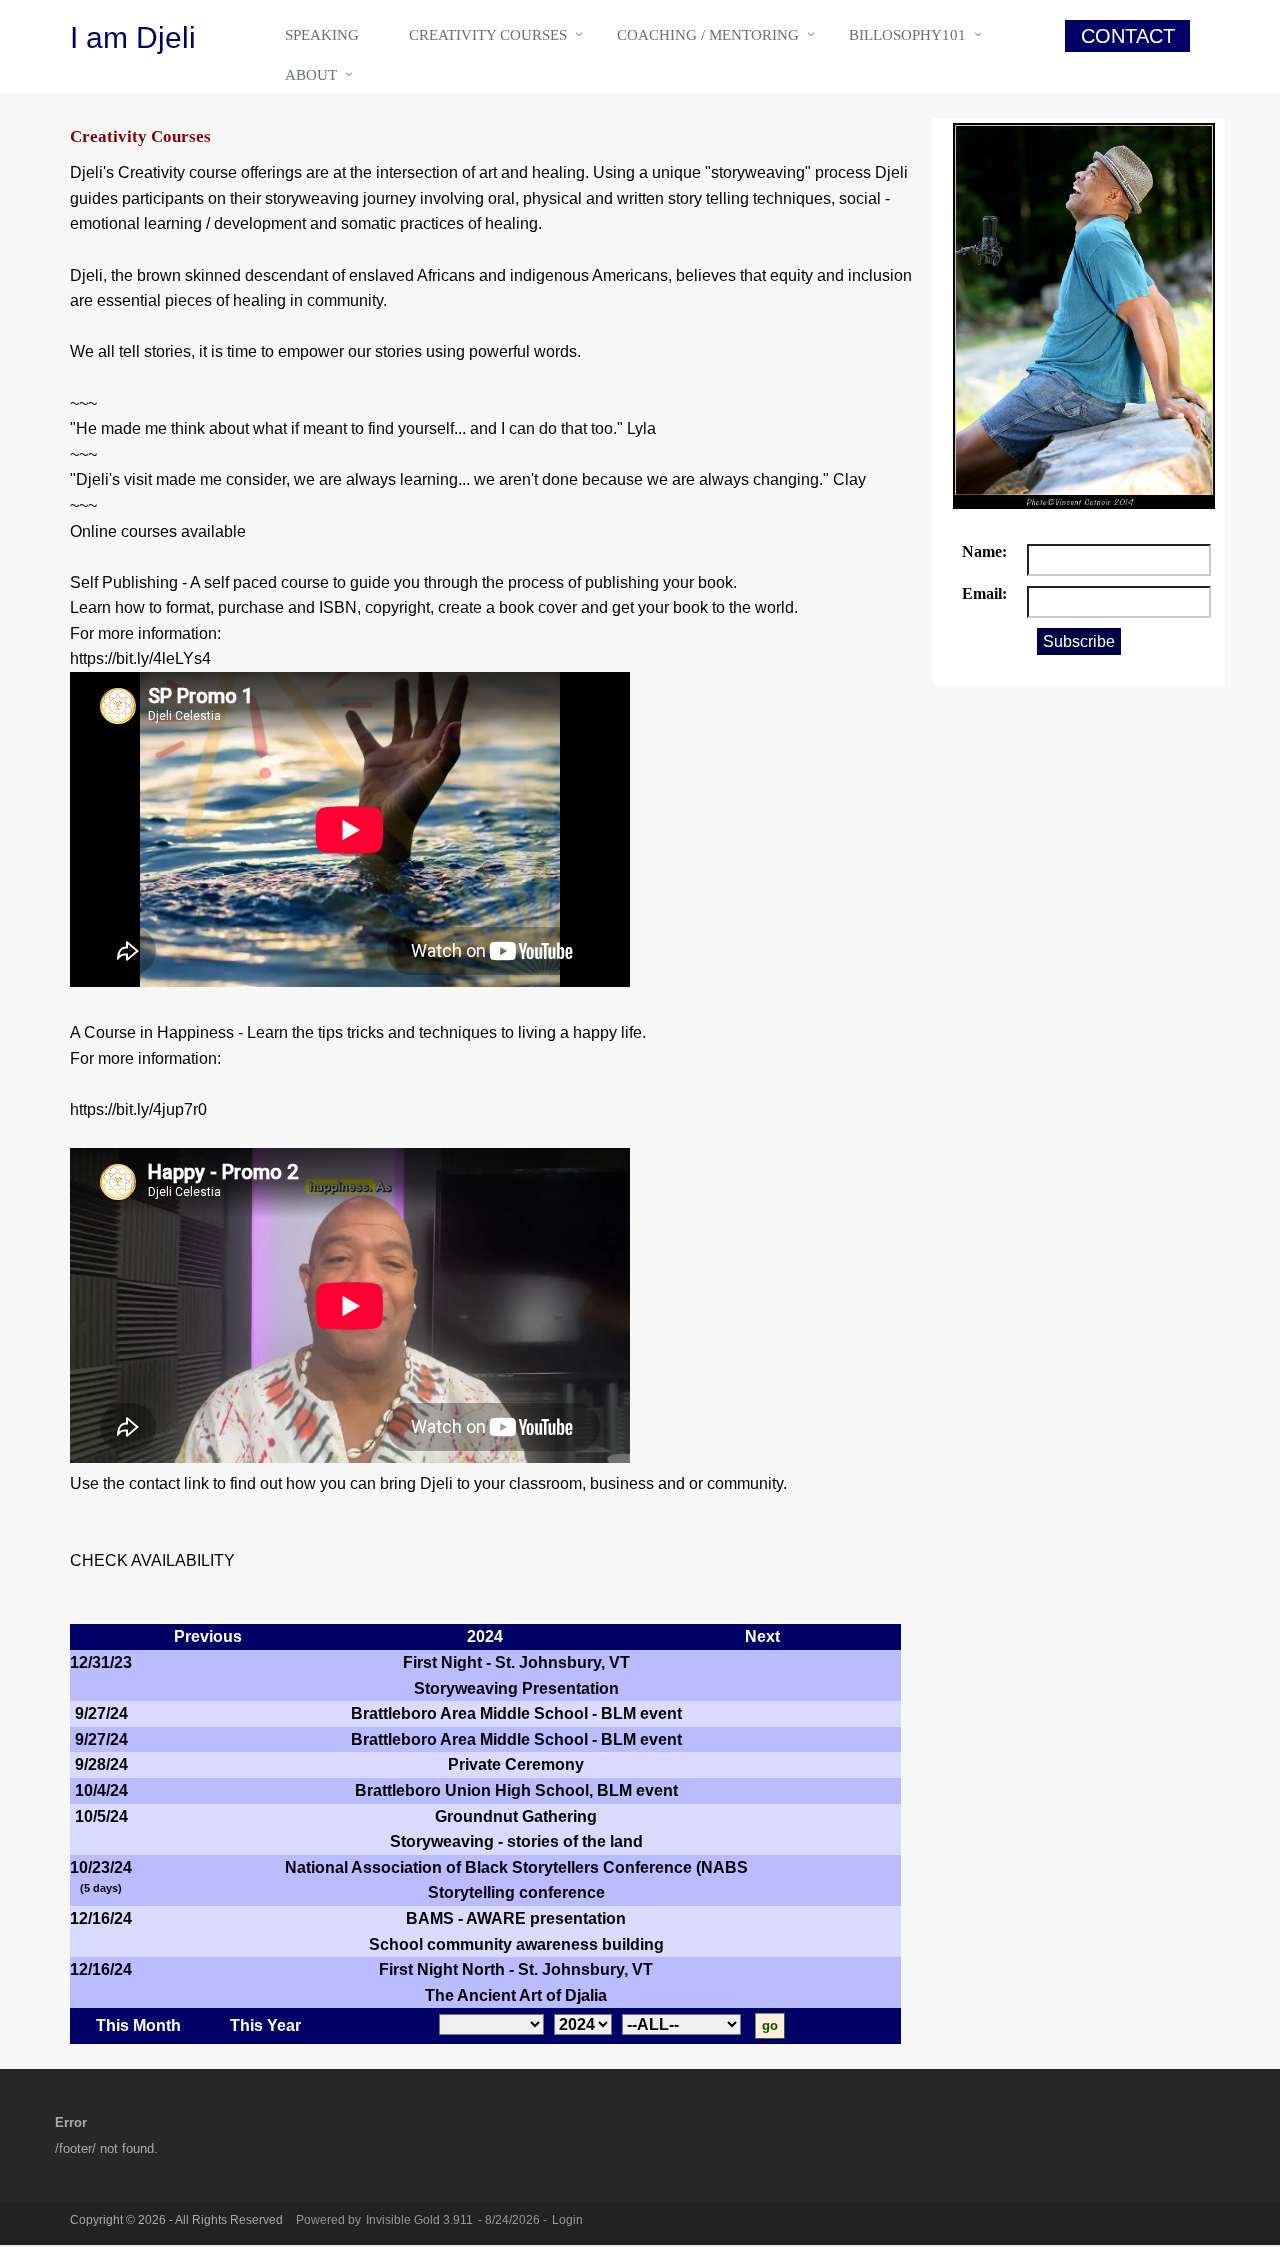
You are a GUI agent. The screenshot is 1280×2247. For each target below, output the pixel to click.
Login (567, 2220)
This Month (138, 2025)
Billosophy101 (907, 35)
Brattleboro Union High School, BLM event (516, 1790)
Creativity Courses (488, 35)
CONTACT (1128, 36)
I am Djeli (133, 37)
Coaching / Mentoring (708, 35)
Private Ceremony (516, 1764)
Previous (208, 1636)
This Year (265, 2025)
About (311, 75)
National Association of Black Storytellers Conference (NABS (516, 1867)
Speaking (322, 35)
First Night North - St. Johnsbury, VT (516, 1969)
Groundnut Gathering (516, 1816)
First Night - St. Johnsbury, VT (516, 1662)
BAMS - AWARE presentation (516, 1918)
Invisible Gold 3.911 (421, 2220)
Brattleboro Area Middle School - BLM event (516, 1713)
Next (762, 1636)
